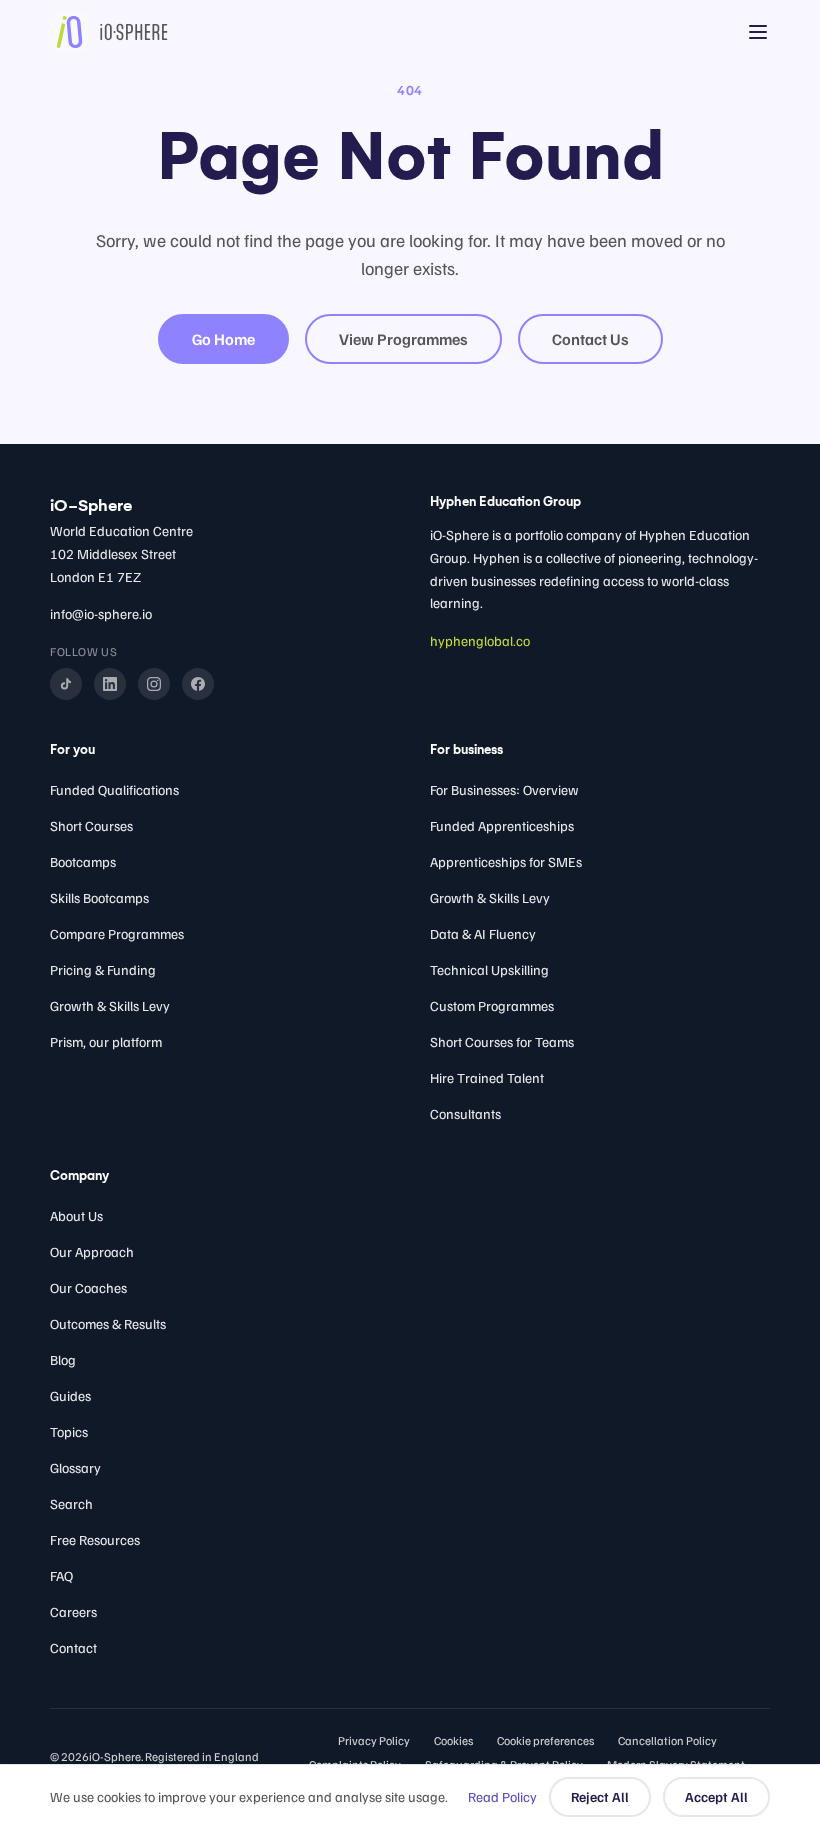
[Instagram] (154, 684)
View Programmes (403, 339)
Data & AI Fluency (483, 933)
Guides (70, 1395)
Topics (69, 1431)
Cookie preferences (545, 1740)
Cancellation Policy (667, 1740)
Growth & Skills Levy (110, 1005)
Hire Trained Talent (487, 1077)
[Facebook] (198, 684)
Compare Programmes (117, 933)
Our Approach (92, 1251)
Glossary (75, 1467)
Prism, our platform (106, 1041)
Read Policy (502, 1796)
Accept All (716, 1796)
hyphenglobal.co (480, 640)
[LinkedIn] (110, 684)
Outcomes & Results (108, 1323)
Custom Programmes (492, 1005)
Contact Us (590, 339)
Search (71, 1503)
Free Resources (95, 1539)
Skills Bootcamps (99, 897)
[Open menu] (758, 32)
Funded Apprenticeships (502, 825)
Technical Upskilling (489, 969)
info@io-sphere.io (101, 613)
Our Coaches (88, 1287)
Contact (73, 1647)
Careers (73, 1611)
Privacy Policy (374, 1740)
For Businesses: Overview (504, 789)
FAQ (61, 1575)
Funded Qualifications (114, 789)
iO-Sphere (91, 505)
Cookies (453, 1740)
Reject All (600, 1796)
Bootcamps (83, 861)
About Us (76, 1215)
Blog (63, 1359)
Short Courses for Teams (502, 1041)
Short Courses (91, 825)
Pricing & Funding (103, 969)
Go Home (223, 339)
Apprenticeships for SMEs (506, 861)
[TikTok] (66, 684)
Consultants (465, 1113)
